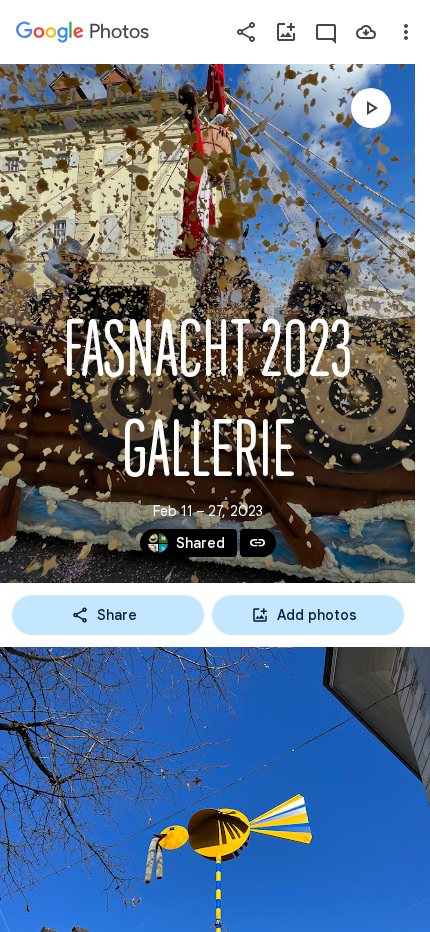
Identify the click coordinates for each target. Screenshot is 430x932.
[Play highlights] (371, 108)
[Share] (246, 32)
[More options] (406, 32)
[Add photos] (286, 32)
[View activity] (326, 32)
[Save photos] (366, 32)
